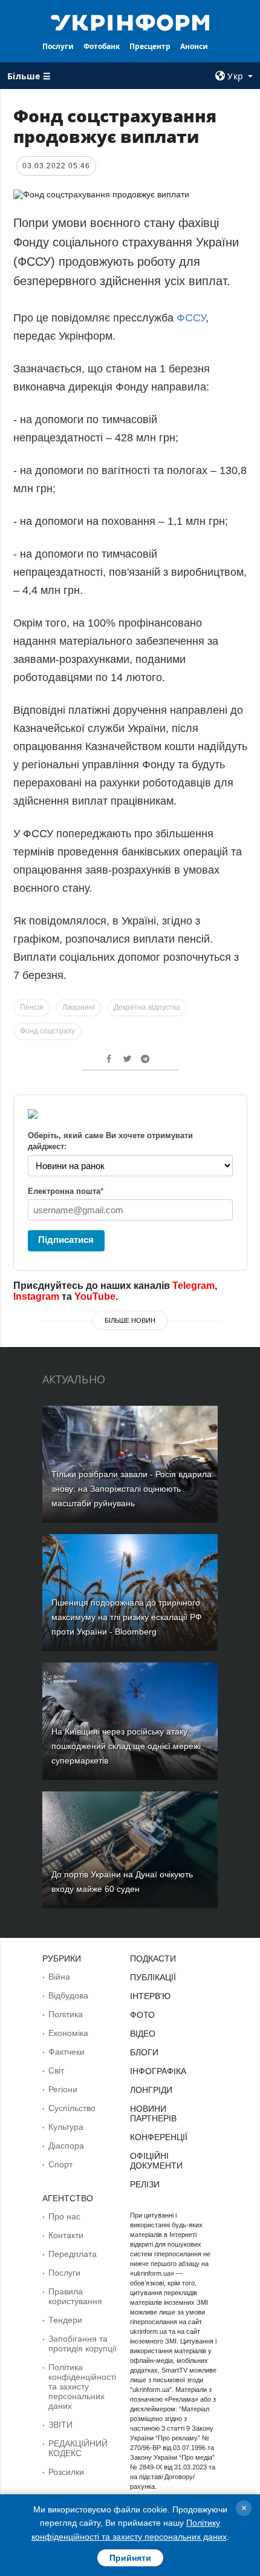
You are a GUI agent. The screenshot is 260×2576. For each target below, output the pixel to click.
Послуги (58, 46)
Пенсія (32, 1007)
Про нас (64, 2216)
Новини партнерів (153, 2113)
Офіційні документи (156, 2161)
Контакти (66, 2235)
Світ (56, 2070)
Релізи (145, 2184)
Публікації (153, 1977)
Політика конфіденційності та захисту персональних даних (82, 2387)
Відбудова (68, 1995)
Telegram (193, 1286)
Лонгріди (151, 2090)
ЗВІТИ (60, 2425)
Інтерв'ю (150, 1996)
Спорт (60, 2164)
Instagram (36, 1296)
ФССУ (191, 318)
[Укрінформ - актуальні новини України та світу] (130, 22)
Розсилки (66, 2472)
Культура (66, 2127)
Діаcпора (66, 2146)
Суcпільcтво (72, 2108)
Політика (66, 2014)
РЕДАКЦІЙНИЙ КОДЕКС (78, 2448)
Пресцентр (150, 46)
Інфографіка (158, 2071)
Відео (143, 2034)
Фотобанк (102, 46)
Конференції (159, 2137)
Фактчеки (67, 2052)
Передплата (73, 2254)
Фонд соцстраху (47, 1031)
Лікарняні (79, 1007)
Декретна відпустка (147, 1007)
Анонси (194, 46)
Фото (142, 2015)
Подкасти (153, 1958)
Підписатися (66, 1240)
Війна (59, 1977)
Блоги (144, 2052)
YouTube (95, 1296)
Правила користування (75, 2296)
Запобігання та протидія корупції (83, 2344)
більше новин (130, 1320)
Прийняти (130, 2558)
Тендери (65, 2320)
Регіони (63, 2089)
